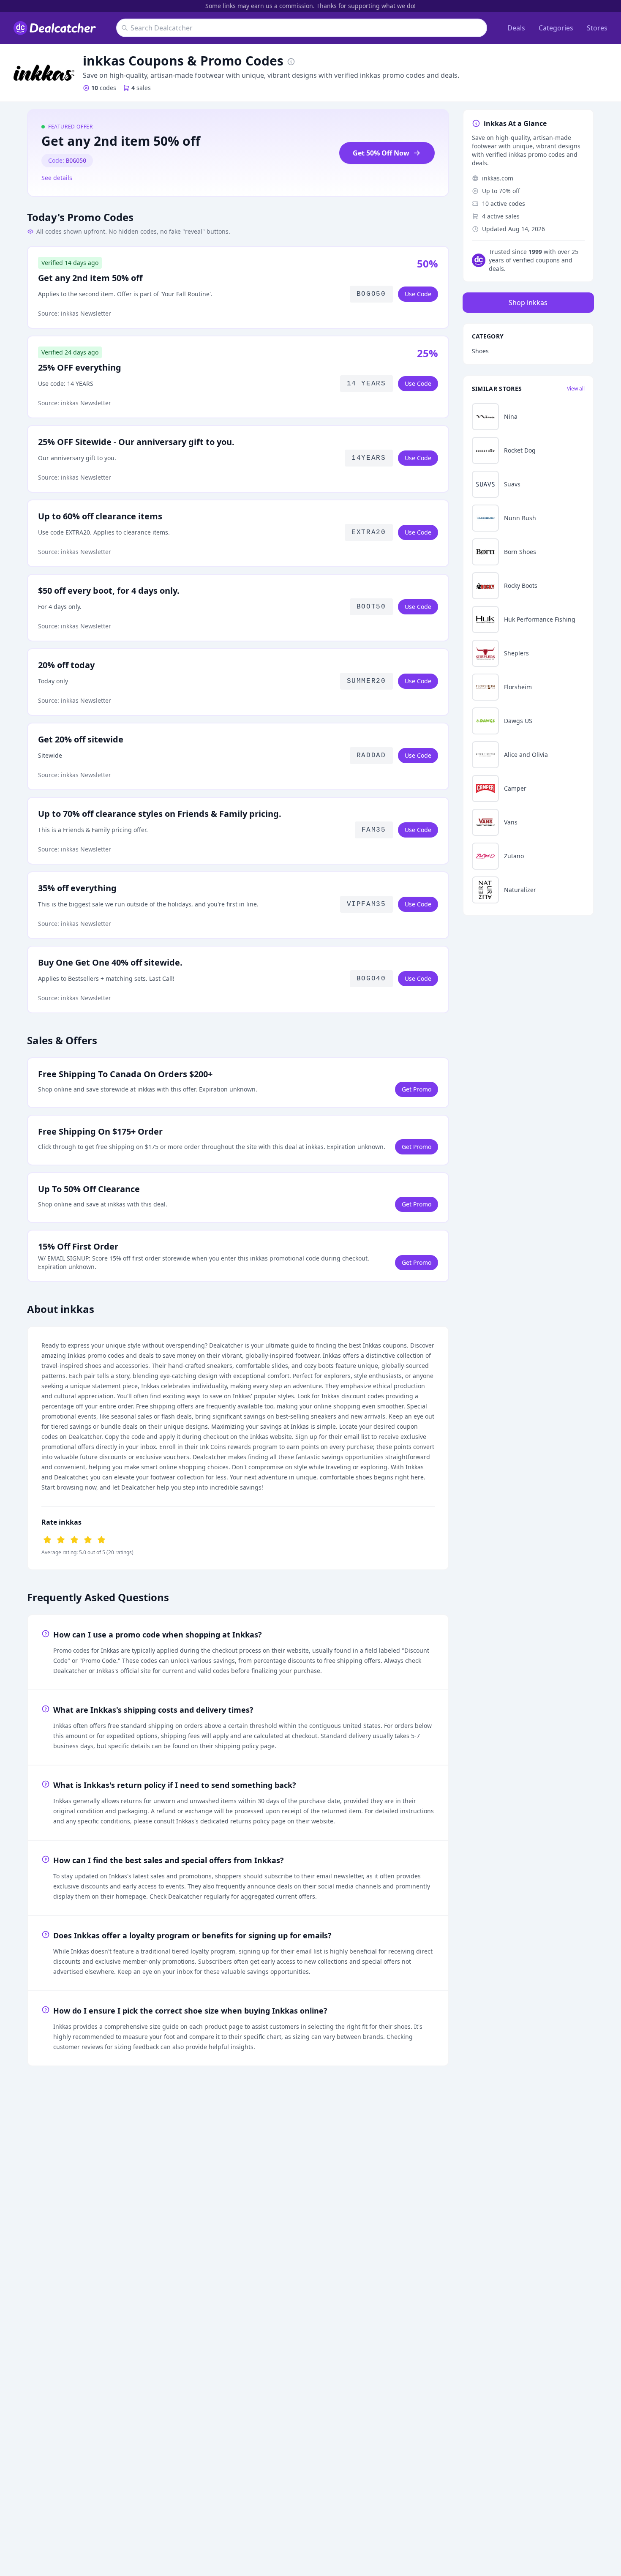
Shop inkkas (528, 303)
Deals (516, 28)
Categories (556, 28)
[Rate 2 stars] (61, 1539)
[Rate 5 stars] (101, 1539)
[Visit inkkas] (44, 73)
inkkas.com (498, 178)
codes (104, 88)
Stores (597, 28)
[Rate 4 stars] (88, 1539)
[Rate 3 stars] (74, 1539)
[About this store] (291, 61)
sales (141, 88)
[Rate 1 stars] (47, 1539)
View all (576, 389)
